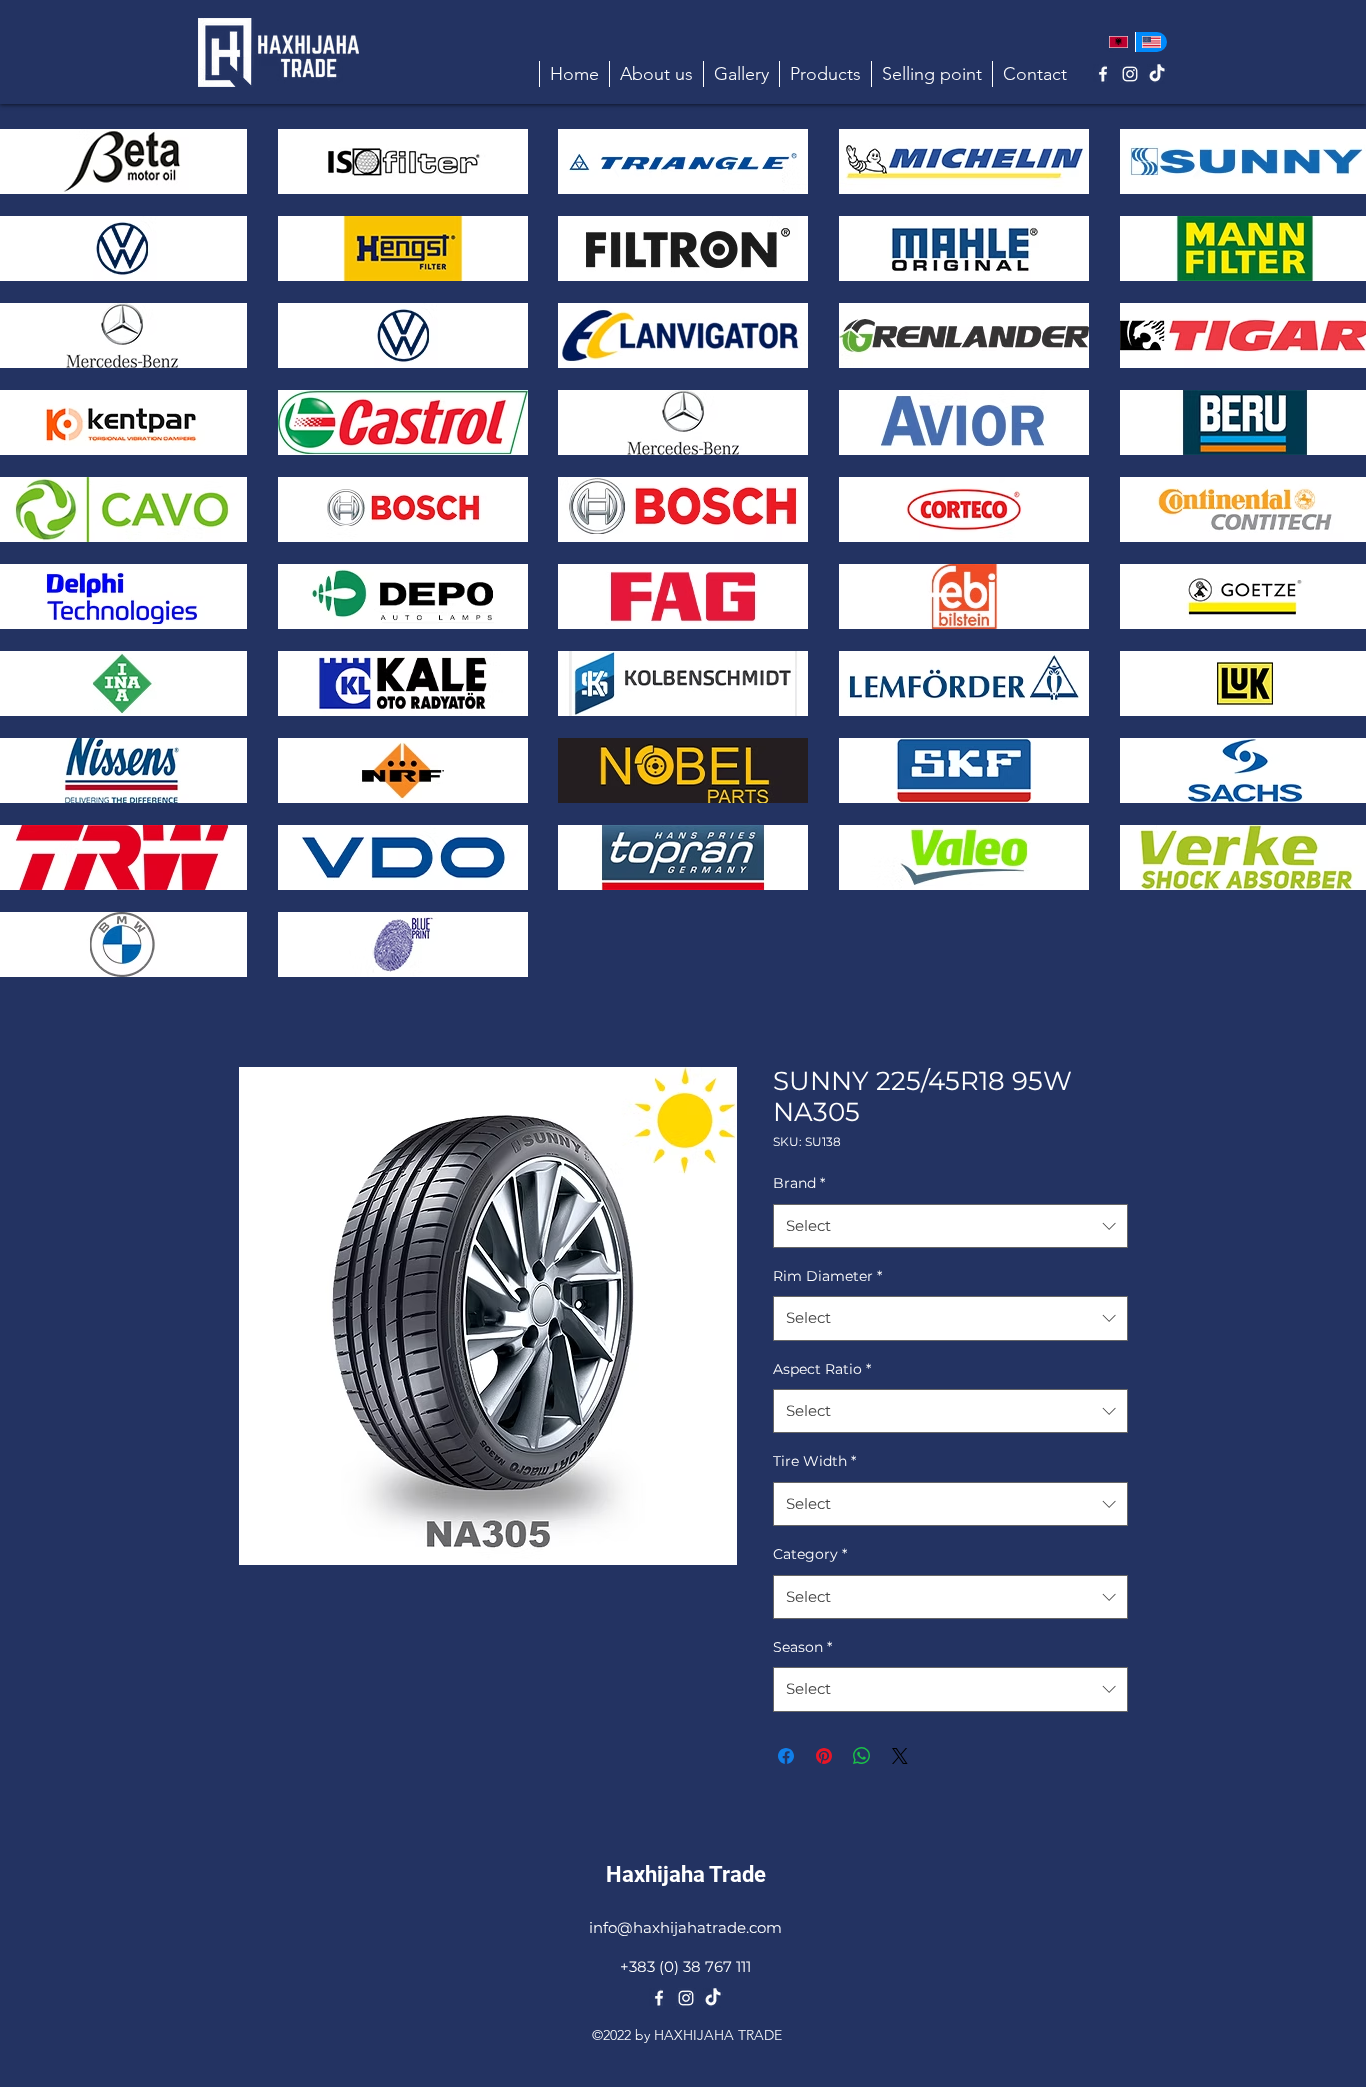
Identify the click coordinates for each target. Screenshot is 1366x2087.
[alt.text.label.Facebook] (1103, 74)
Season (802, 1647)
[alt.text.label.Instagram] (1130, 74)
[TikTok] (1157, 74)
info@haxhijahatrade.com (685, 1927)
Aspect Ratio (822, 1369)
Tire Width (814, 1461)
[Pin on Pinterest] (824, 1756)
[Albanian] (1119, 42)
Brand (799, 1183)
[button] (825, 74)
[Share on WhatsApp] (862, 1756)
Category (810, 1554)
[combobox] (950, 1226)
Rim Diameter (827, 1276)
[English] (1151, 42)
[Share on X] (900, 1756)
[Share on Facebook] (786, 1756)
